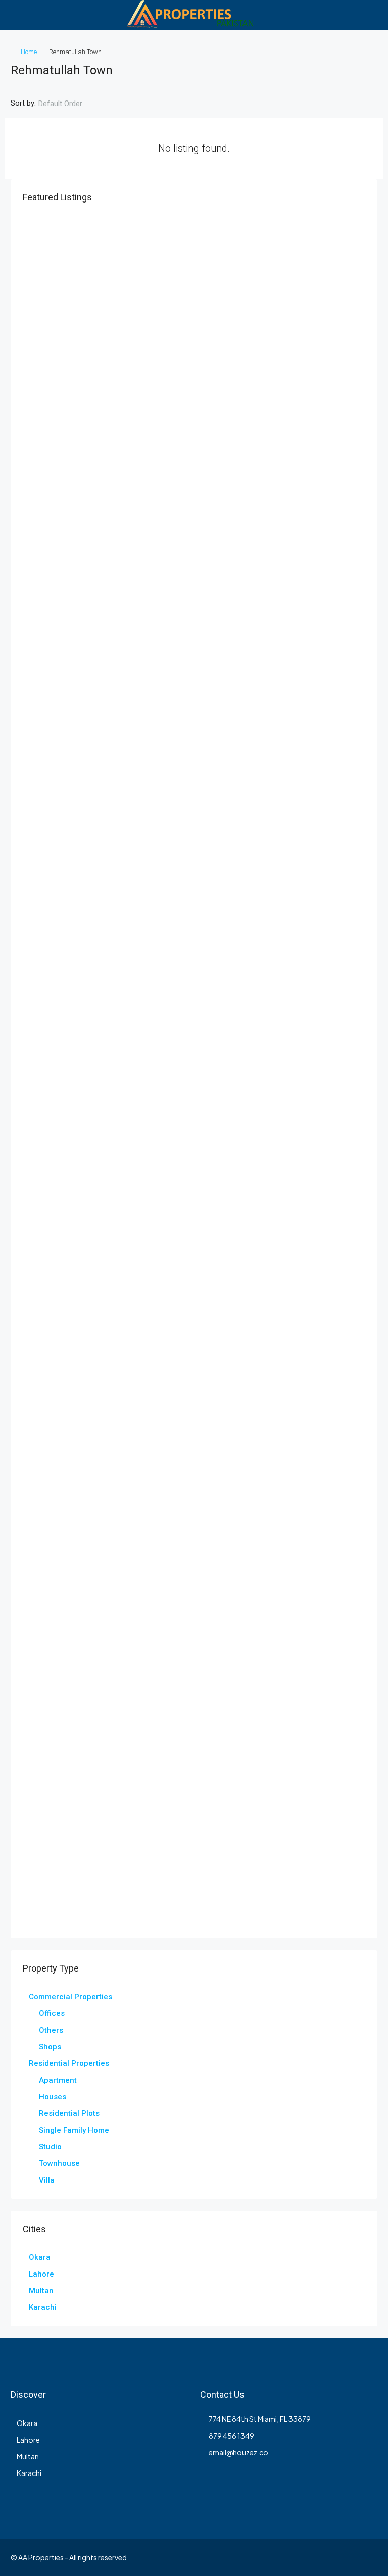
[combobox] (69, 104)
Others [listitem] (51, 2030)
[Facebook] (227, 2557)
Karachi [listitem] (43, 2307)
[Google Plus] (298, 2557)
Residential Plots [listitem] (69, 2113)
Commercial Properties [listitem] (70, 1997)
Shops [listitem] (50, 2047)
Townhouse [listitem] (59, 2163)
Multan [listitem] (41, 2291)
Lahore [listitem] (41, 2274)
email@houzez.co (238, 2452)
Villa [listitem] (47, 2180)
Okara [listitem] (40, 2257)
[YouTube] (316, 2557)
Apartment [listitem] (58, 2080)
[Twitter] (245, 2557)
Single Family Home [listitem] (74, 2130)
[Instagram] (262, 2557)
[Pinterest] (333, 2557)
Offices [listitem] (52, 2013)
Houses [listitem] (53, 2097)
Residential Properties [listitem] (69, 2063)
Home (29, 52)
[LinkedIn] (280, 2557)
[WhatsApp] (351, 2557)
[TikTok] (369, 2557)
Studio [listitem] (50, 2147)
